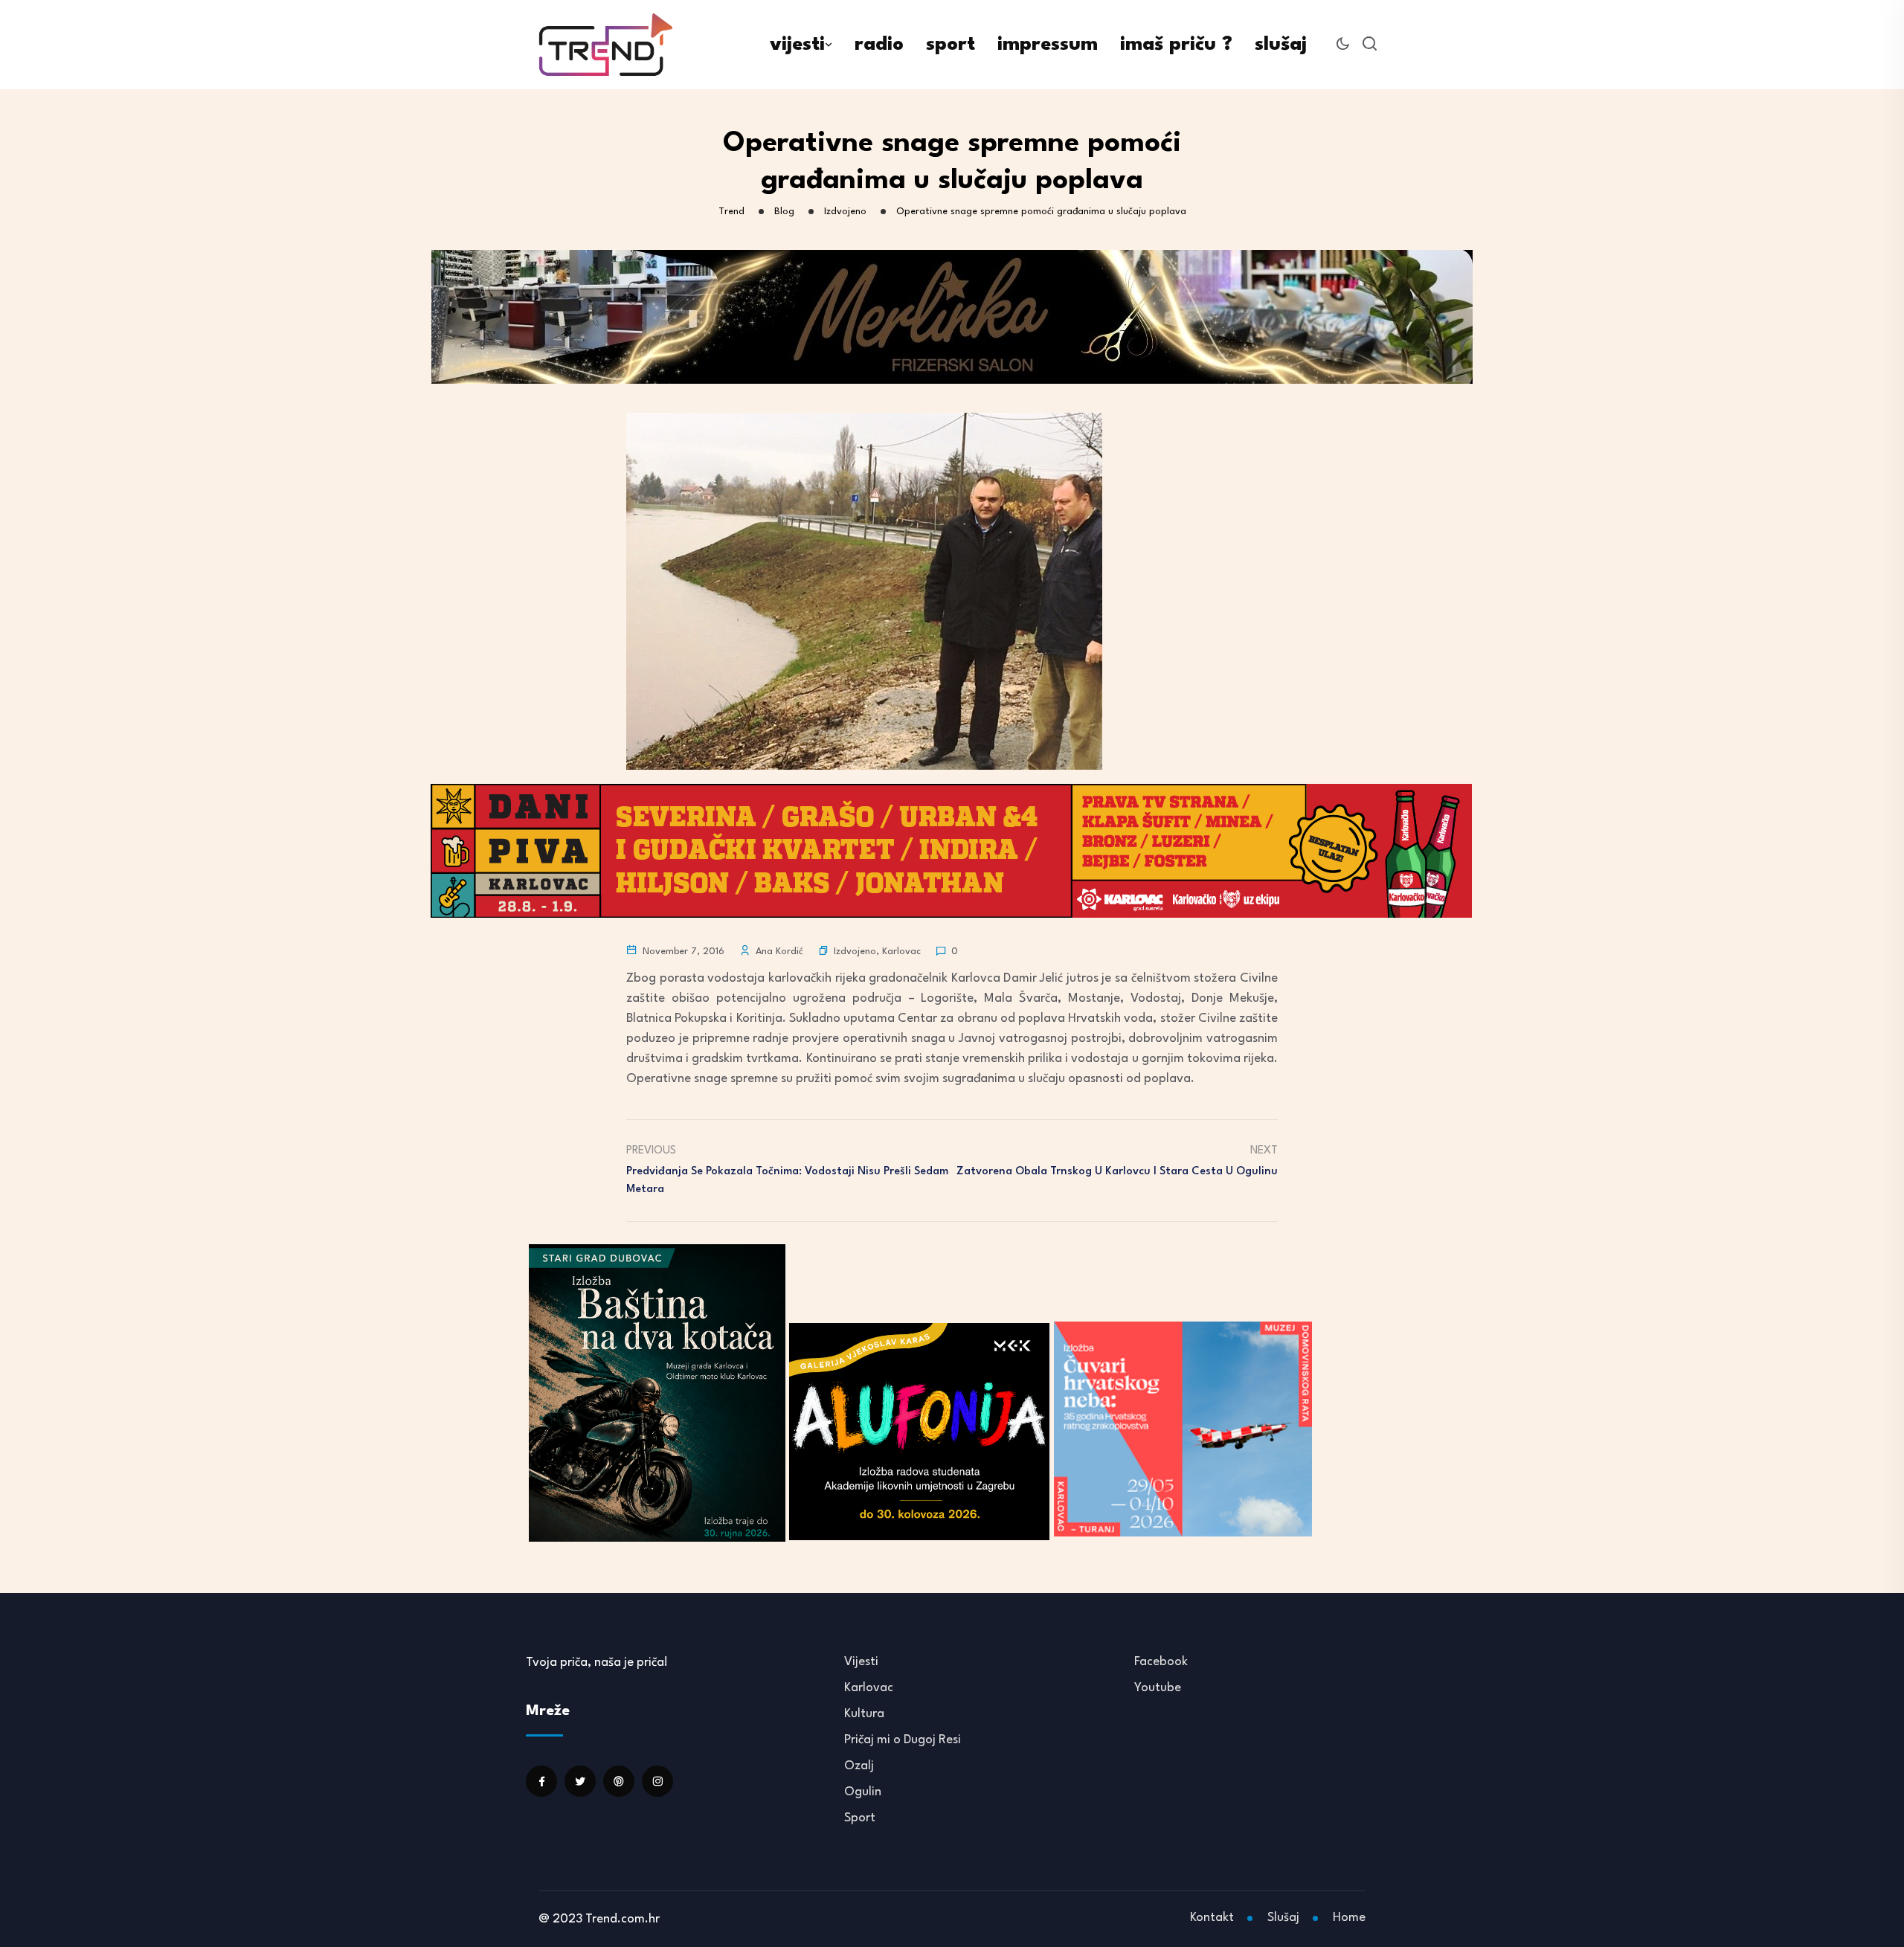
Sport (860, 1818)
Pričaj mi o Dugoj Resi (903, 1740)
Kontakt (1212, 1918)
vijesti (797, 45)
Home (1349, 1918)
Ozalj (859, 1766)
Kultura (864, 1714)
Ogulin (863, 1792)
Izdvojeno (855, 952)
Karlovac (901, 952)
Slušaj (1283, 1918)
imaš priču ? (1176, 45)
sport (951, 45)
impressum (1048, 45)
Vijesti (861, 1662)
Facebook (1161, 1662)
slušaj (1281, 45)
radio (879, 45)
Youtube (1158, 1688)
